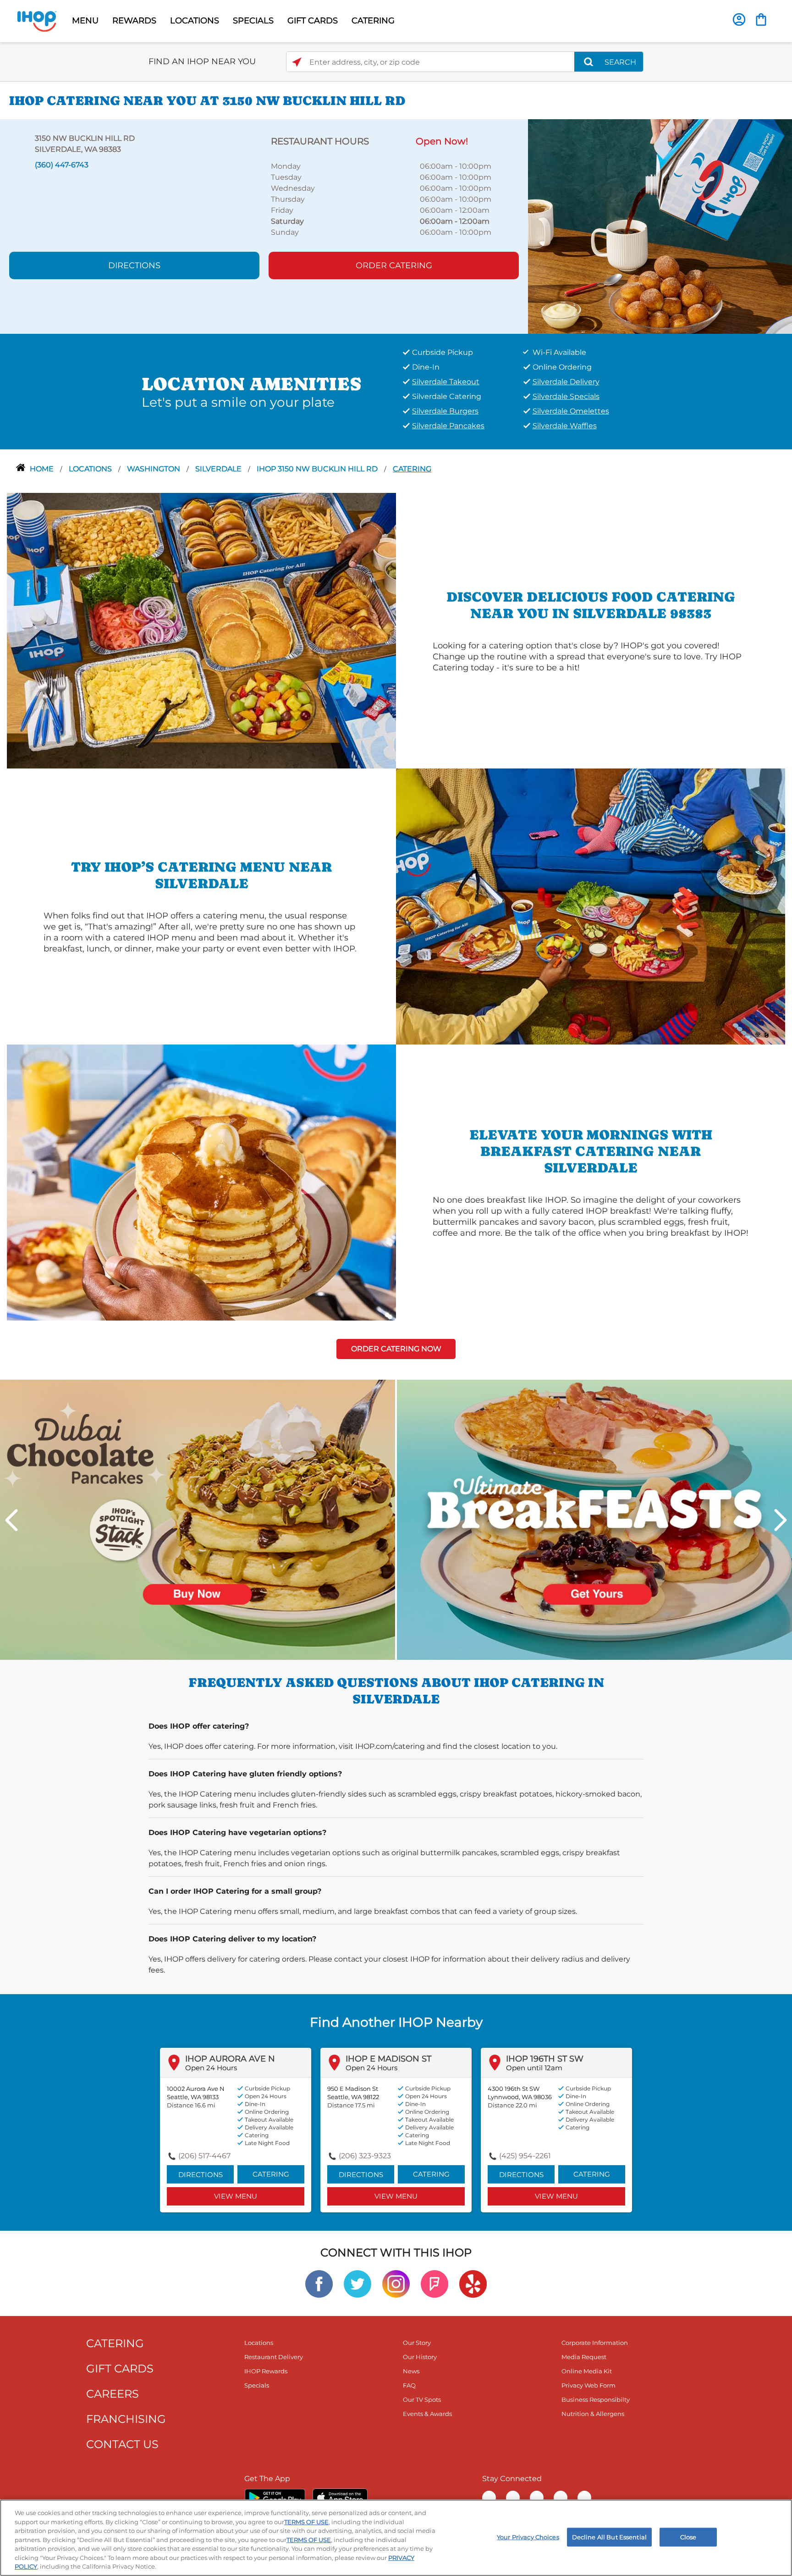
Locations (91, 469)
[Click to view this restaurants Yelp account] (473, 2283)
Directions (134, 265)
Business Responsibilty (596, 2399)
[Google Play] (275, 2498)
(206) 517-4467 (204, 2156)
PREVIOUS (11, 1520)
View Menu (236, 2196)
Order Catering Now (396, 1349)
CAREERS (113, 2394)
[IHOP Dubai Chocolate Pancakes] (198, 1519)
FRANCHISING (126, 2419)
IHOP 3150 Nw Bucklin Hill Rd (318, 469)
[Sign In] (739, 19)
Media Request (584, 2357)
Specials (257, 2385)
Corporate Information (595, 2343)
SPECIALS (253, 21)
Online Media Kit (587, 2371)
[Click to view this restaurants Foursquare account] (434, 2283)
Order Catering (394, 265)
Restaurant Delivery (274, 2357)
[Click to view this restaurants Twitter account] (357, 2283)
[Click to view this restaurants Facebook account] (319, 2283)
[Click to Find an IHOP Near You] (297, 62)
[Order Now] (761, 19)
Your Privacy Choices (528, 2537)
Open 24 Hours (211, 2068)
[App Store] (340, 2498)
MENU (85, 21)
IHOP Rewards (266, 2371)
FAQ (409, 2385)
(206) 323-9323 (365, 2156)
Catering (412, 469)
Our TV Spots (422, 2399)
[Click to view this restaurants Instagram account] (396, 2283)
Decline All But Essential (609, 2537)
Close (688, 2537)
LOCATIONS (195, 21)
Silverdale (219, 469)
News (411, 2371)
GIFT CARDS (313, 21)
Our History (420, 2357)
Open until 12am (534, 2068)
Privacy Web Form (588, 2385)
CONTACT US (122, 2444)
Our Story (417, 2343)
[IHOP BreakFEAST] (594, 1519)
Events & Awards (427, 2414)
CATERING (373, 21)
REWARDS (134, 21)
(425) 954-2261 (525, 2156)
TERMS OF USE (306, 2522)
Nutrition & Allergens (593, 2414)
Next (781, 1520)
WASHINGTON (154, 469)
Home (43, 469)
